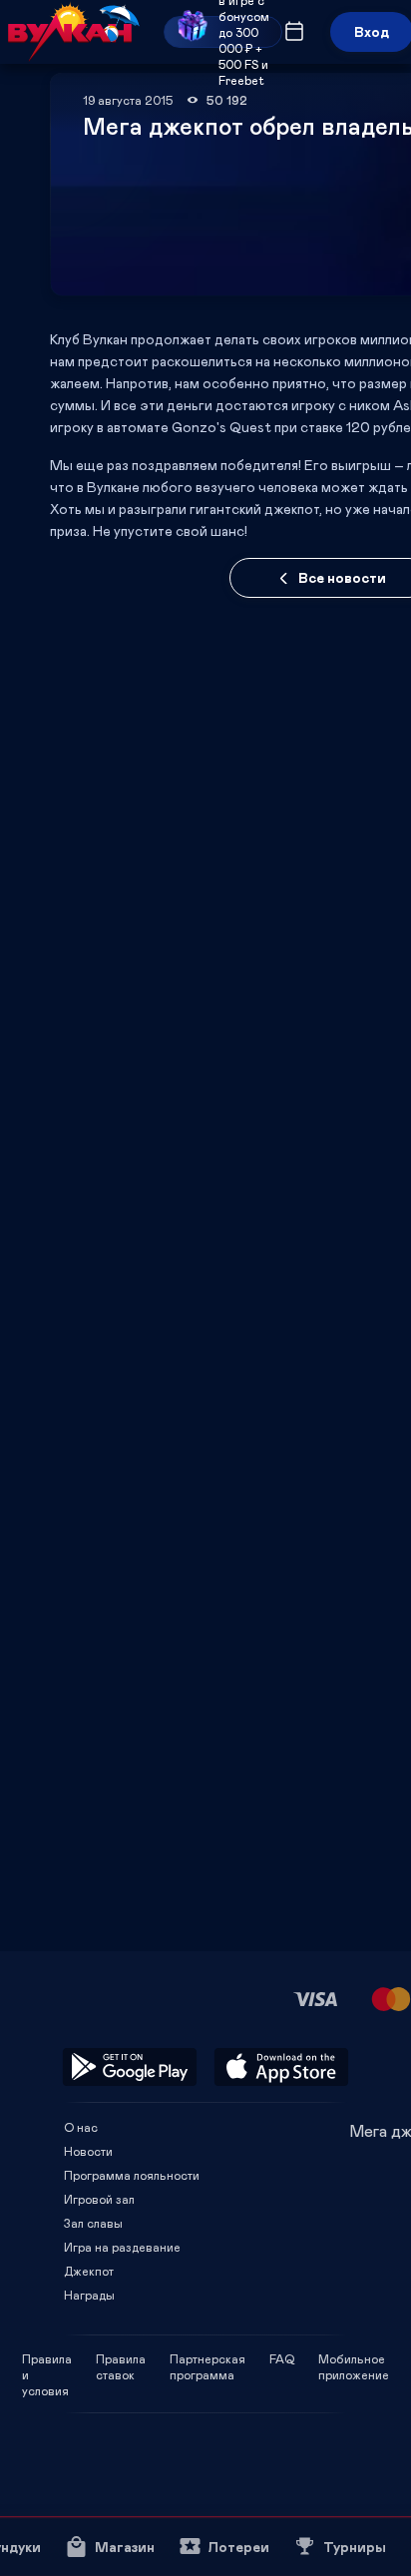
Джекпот (89, 2271)
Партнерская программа (207, 2358)
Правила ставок (121, 2358)
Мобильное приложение (354, 2358)
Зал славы (93, 2223)
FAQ (282, 2358)
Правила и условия (47, 2358)
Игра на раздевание (122, 2247)
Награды (89, 2295)
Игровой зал (99, 2199)
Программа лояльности (132, 2175)
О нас (81, 2127)
